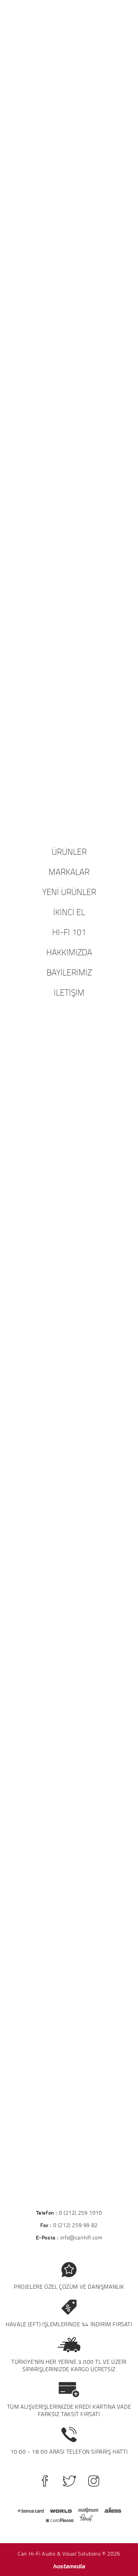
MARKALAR (69, 872)
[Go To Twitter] (69, 2481)
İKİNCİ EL (69, 912)
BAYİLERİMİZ (69, 972)
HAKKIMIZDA (69, 952)
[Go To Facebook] (45, 2481)
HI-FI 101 (69, 932)
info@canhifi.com (81, 2237)
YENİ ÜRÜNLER (69, 892)
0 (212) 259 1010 (81, 2213)
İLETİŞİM (69, 992)
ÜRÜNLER (69, 851)
